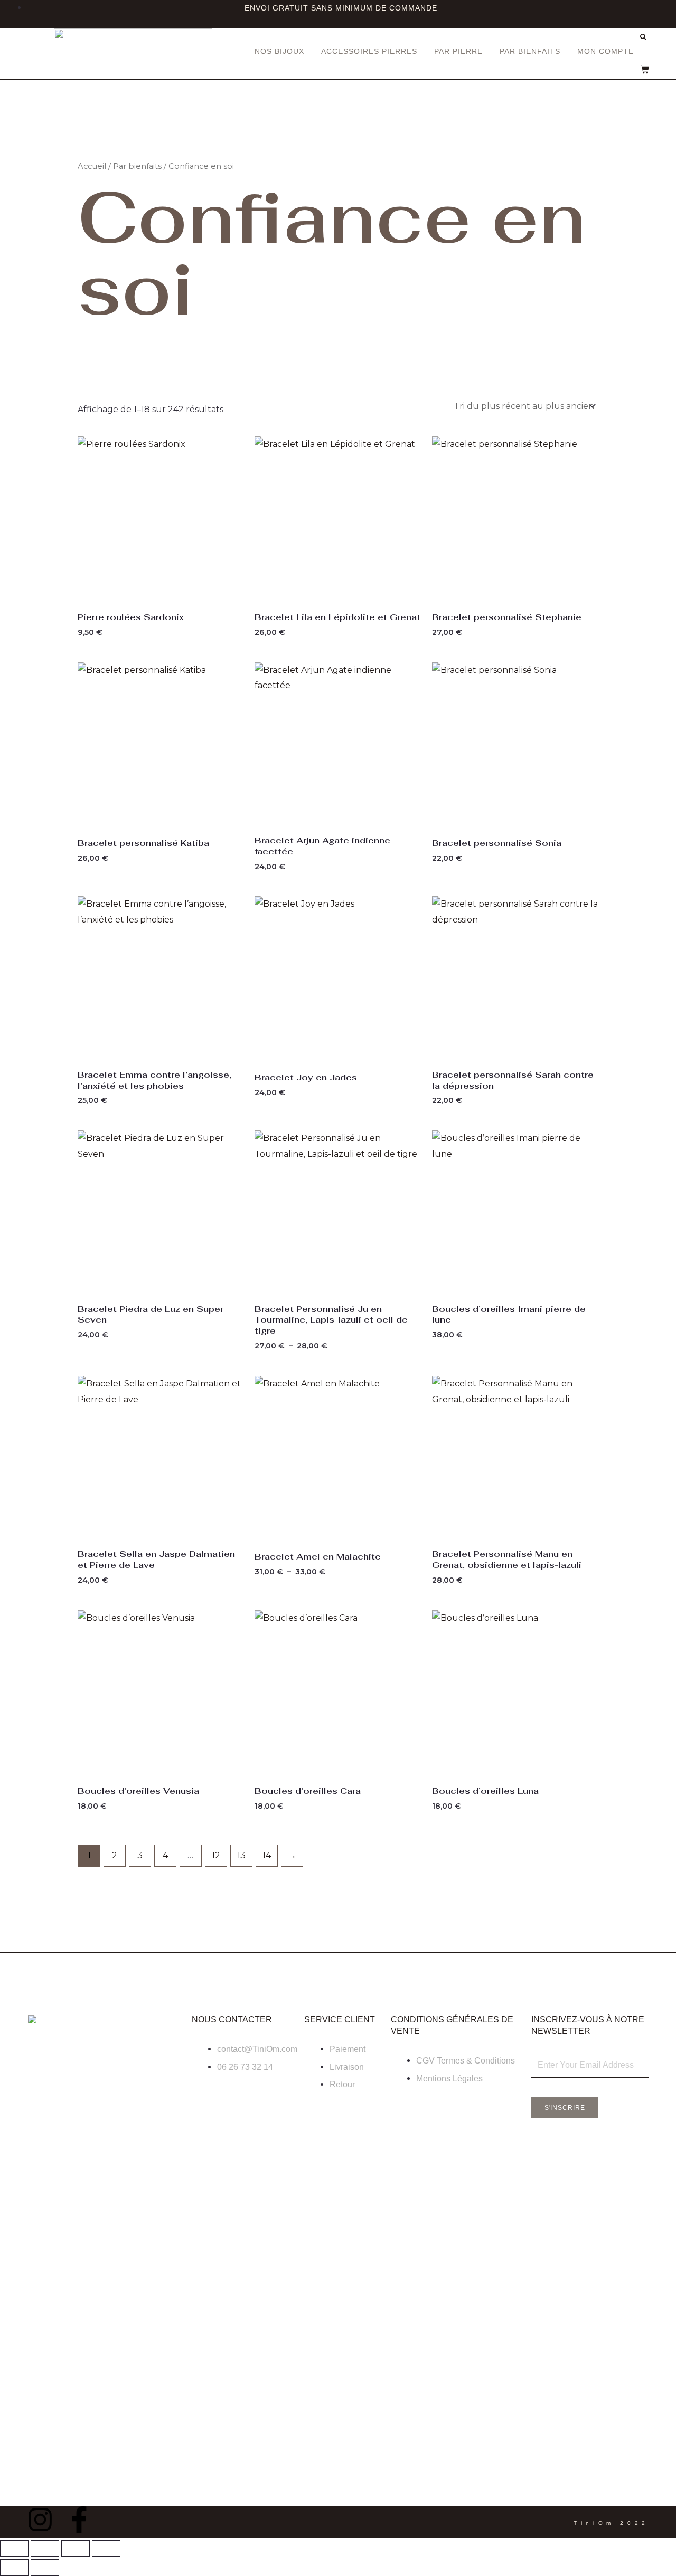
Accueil (92, 166)
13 (241, 1855)
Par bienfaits (530, 51)
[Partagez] (76, 2549)
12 (216, 1855)
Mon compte (605, 51)
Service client (340, 2019)
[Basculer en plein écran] (45, 2549)
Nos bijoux (279, 51)
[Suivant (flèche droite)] (45, 2568)
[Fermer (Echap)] (106, 2549)
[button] (643, 37)
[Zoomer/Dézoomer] (14, 2549)
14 (267, 1855)
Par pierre (458, 51)
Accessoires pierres (369, 51)
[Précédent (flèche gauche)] (14, 2568)
